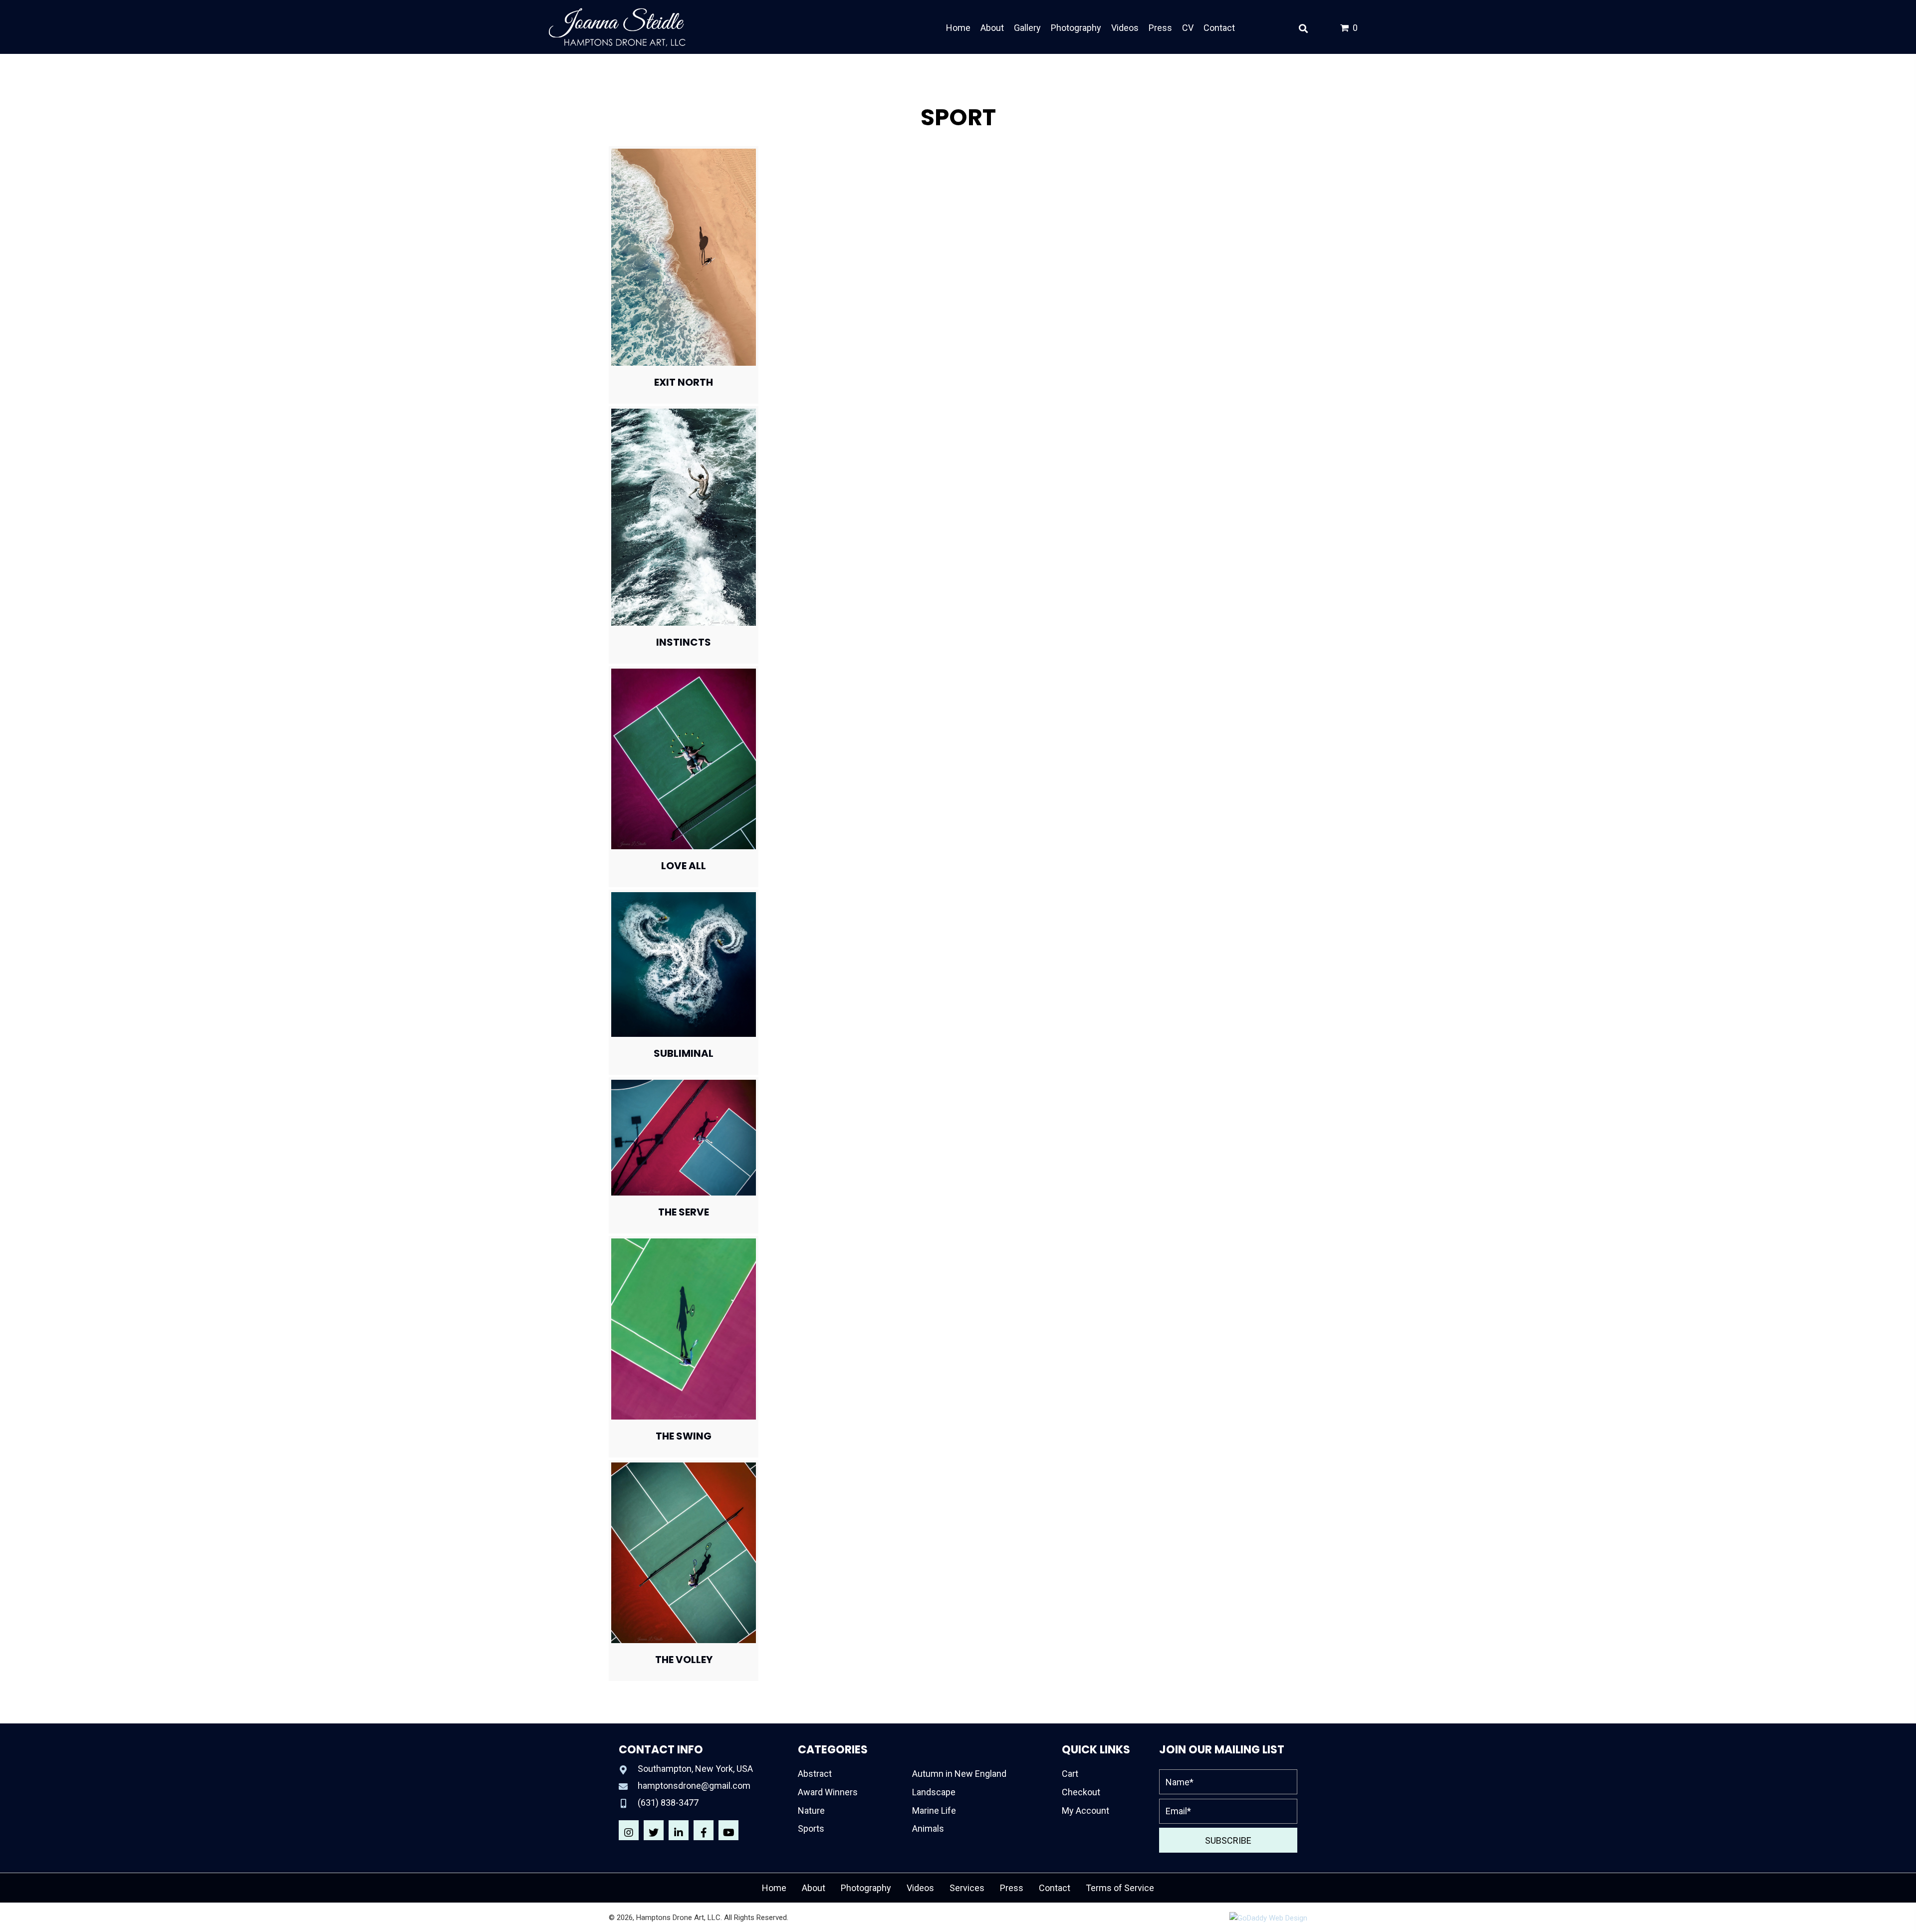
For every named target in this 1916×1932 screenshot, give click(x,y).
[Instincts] (684, 517)
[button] (629, 1830)
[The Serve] (684, 1137)
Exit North (684, 382)
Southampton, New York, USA (695, 1769)
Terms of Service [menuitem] (1120, 1888)
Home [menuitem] (774, 1888)
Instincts (684, 642)
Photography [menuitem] (866, 1888)
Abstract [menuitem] (815, 1774)
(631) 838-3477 (668, 1803)
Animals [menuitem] (928, 1828)
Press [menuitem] (1012, 1888)
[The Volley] (684, 1552)
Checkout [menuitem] (1081, 1792)
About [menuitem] (814, 1888)
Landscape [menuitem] (934, 1792)
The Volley (684, 1660)
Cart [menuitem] (1070, 1774)
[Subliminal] (684, 964)
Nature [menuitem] (811, 1811)
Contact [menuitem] (1055, 1888)
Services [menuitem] (967, 1888)
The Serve (684, 1212)
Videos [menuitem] (920, 1888)
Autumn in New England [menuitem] (959, 1774)
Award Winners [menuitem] (828, 1792)
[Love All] (684, 758)
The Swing (684, 1436)
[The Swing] (684, 1328)
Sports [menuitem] (811, 1828)
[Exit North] (684, 257)
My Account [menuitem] (1085, 1811)
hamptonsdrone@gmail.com (694, 1786)
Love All (684, 866)
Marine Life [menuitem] (934, 1811)
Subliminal (684, 1053)
